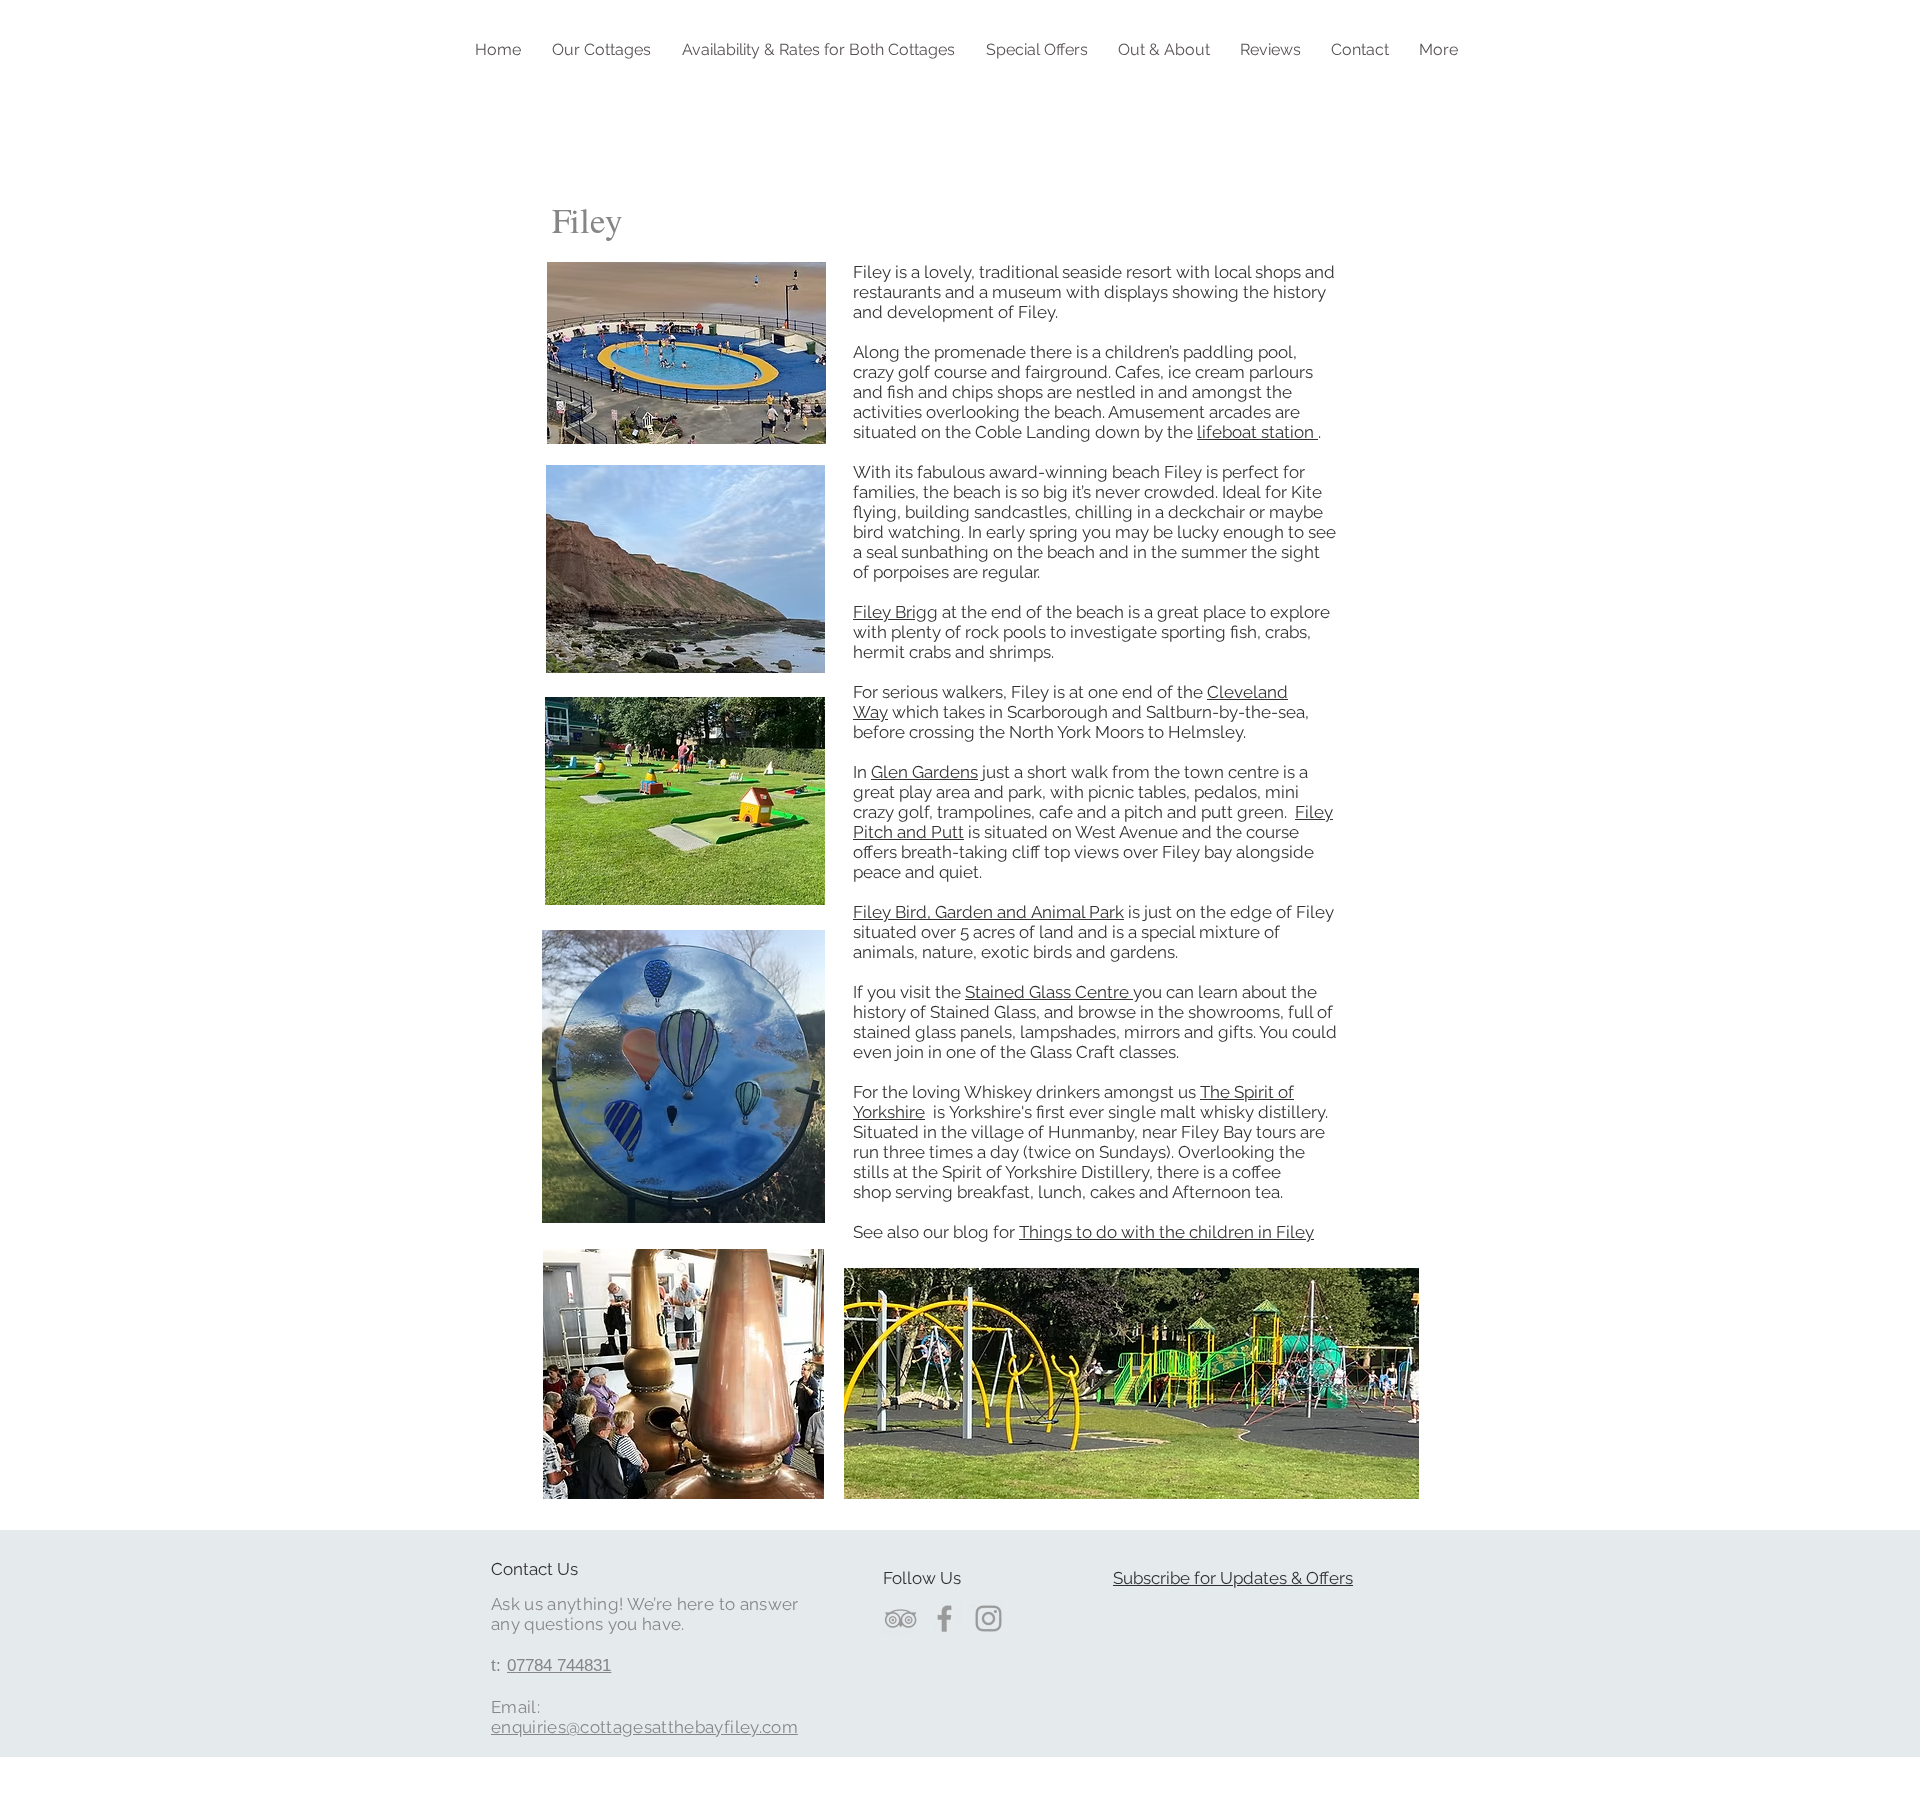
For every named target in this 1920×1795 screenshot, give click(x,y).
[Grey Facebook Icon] (944, 1618)
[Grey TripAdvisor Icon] (900, 1618)
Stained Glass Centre (1049, 992)
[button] (601, 49)
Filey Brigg (895, 612)
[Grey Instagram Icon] (988, 1618)
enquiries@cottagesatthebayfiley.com (644, 1727)
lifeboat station (1257, 432)
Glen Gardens (924, 772)
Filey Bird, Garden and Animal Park (988, 912)
